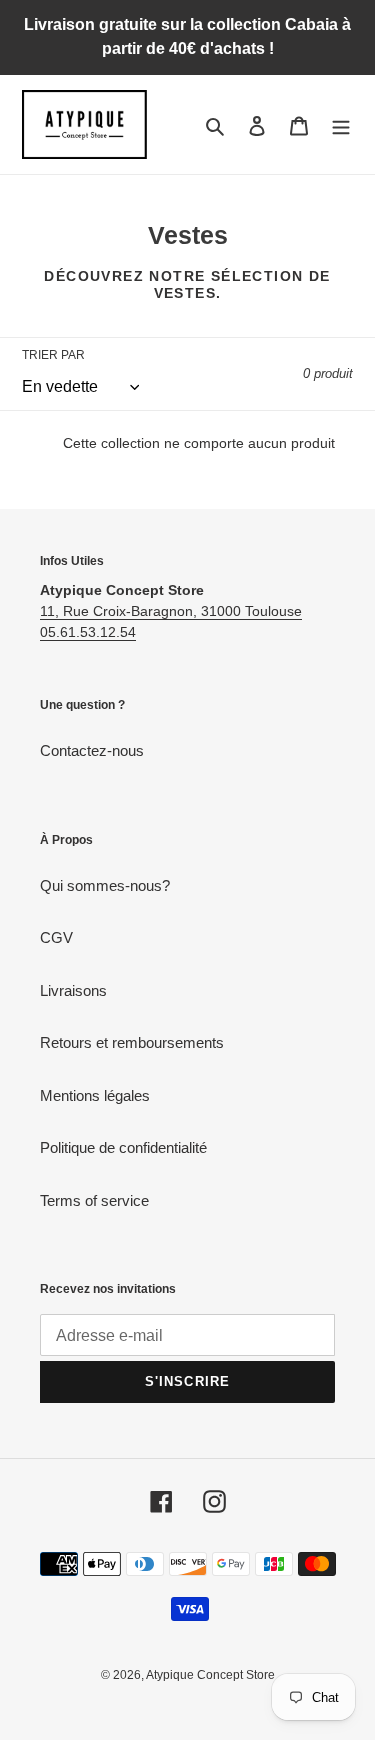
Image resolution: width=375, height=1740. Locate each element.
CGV (56, 937)
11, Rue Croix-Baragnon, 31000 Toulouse (171, 611)
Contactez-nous (92, 750)
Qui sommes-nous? (105, 885)
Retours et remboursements (132, 1042)
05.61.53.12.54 (88, 632)
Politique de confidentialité (123, 1147)
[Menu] (341, 124)
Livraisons (73, 990)
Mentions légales (95, 1095)
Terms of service (94, 1200)
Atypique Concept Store (210, 1675)
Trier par (53, 355)
